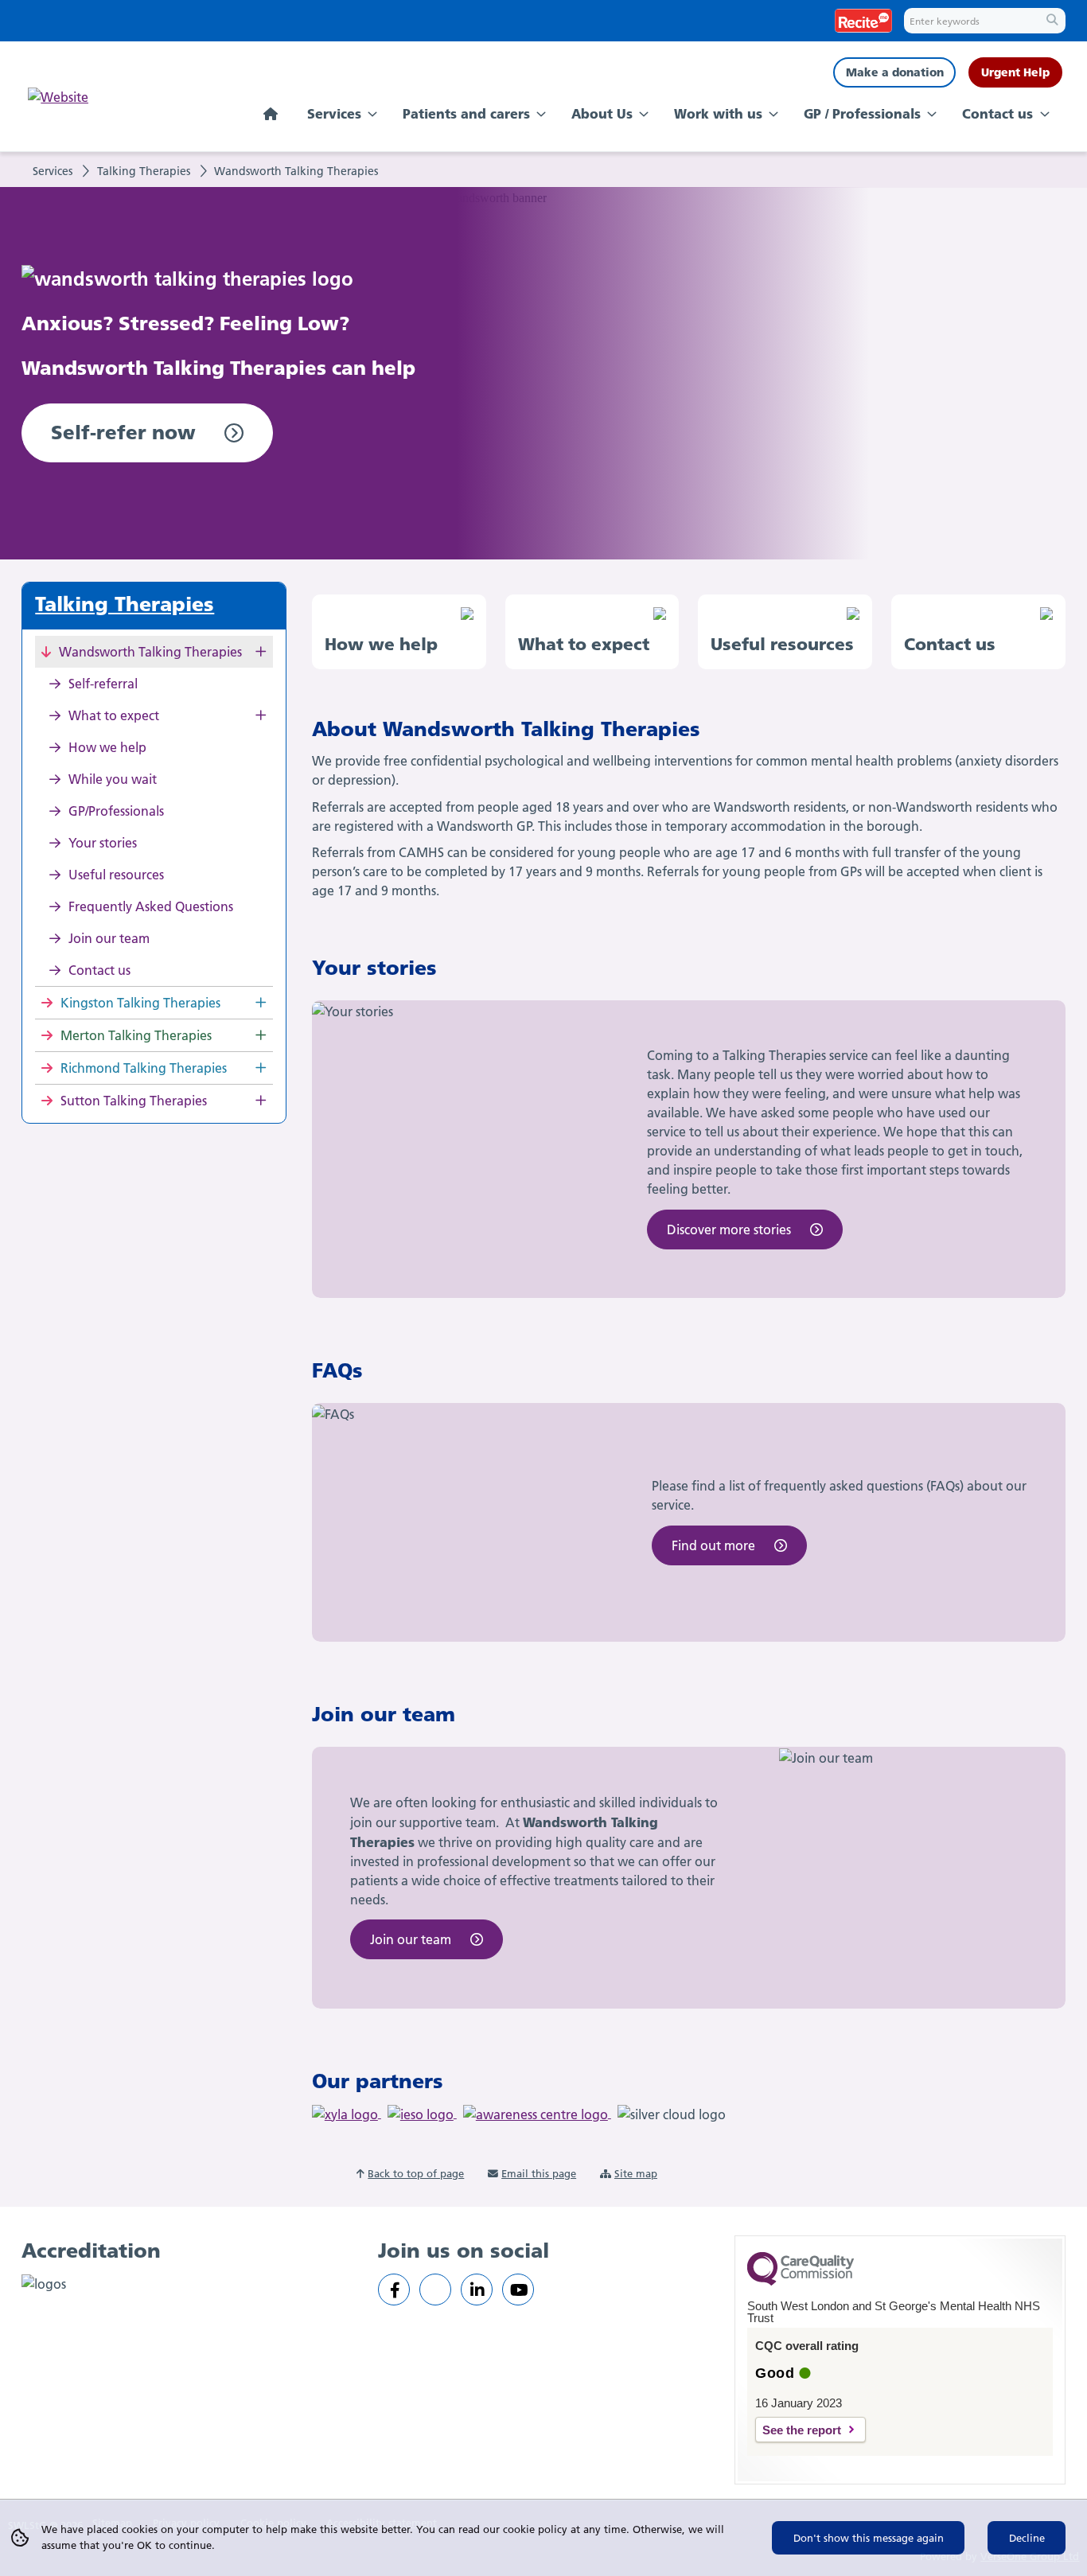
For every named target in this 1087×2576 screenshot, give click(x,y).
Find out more (713, 1545)
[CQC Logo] (801, 2282)
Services (53, 171)
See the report (802, 2430)
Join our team (411, 1939)
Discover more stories (729, 1230)
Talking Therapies (144, 171)
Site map (636, 2173)
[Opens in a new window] (394, 2290)
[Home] (273, 115)
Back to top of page (416, 2173)
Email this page (539, 2173)
